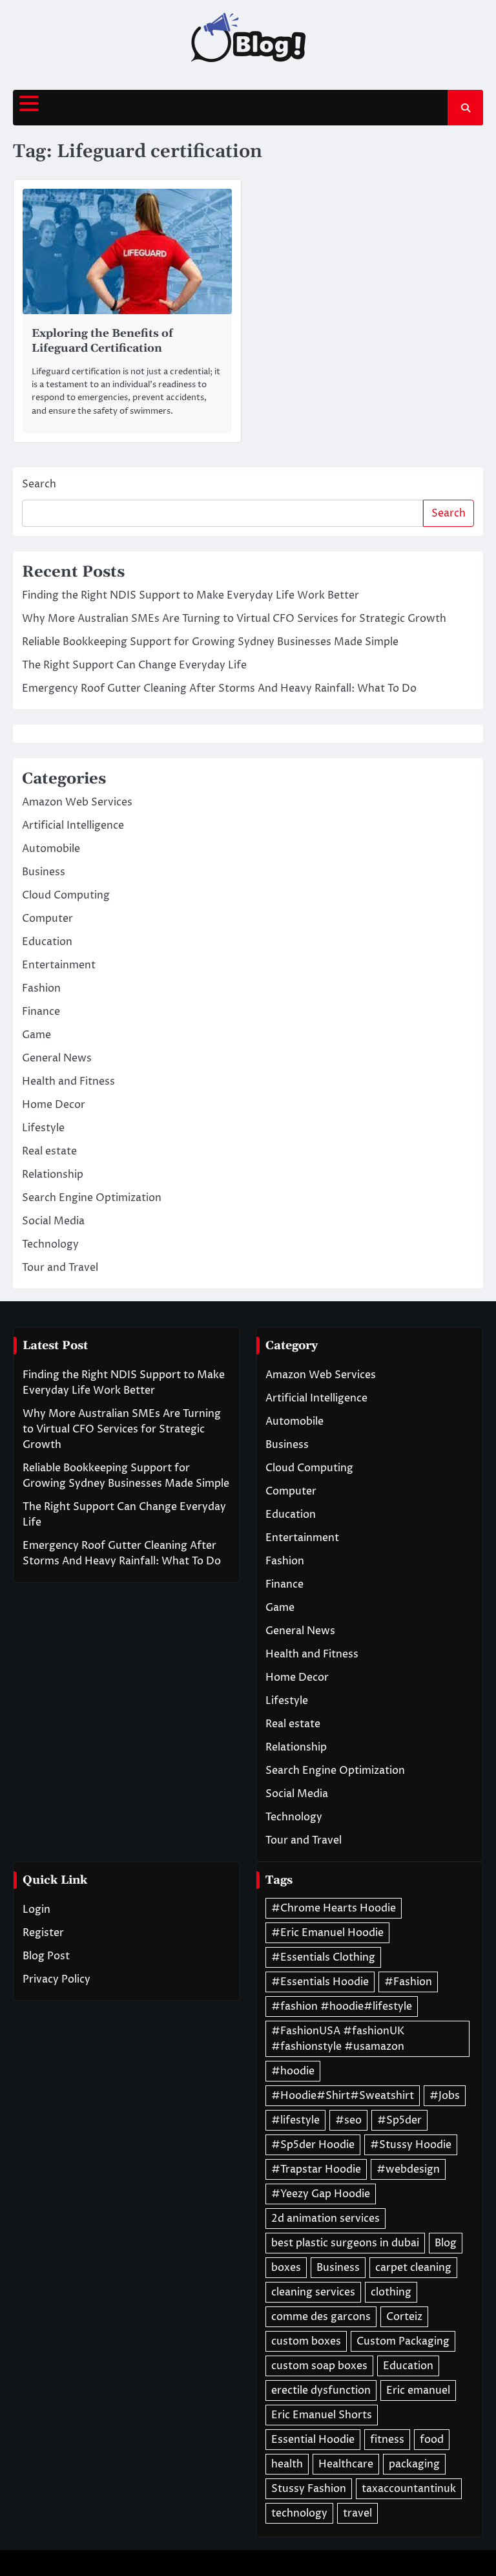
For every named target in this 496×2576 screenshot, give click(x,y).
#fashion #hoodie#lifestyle (342, 2007)
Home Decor (54, 1105)
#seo (348, 2120)
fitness (387, 2440)
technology (299, 2513)
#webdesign (408, 2169)
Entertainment (59, 965)
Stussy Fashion (309, 2489)
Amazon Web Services (77, 802)
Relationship (53, 1175)
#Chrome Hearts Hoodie (334, 1908)
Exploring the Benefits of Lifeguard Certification (102, 341)
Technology (50, 1244)
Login (36, 1910)
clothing (391, 2292)
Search (39, 484)
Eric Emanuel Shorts (322, 2415)
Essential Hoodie (313, 2440)
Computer (47, 919)
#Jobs (445, 2096)
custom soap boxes (319, 2366)
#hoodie (293, 2071)
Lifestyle (43, 1128)
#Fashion (408, 1982)
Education (47, 942)
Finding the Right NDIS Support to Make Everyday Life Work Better (191, 595)
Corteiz (404, 2317)
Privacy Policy (57, 1979)
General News (57, 1058)
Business (44, 872)
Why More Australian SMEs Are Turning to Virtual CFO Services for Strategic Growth (234, 619)
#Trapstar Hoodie (316, 2169)
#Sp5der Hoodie (313, 2145)
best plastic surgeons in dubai (345, 2243)
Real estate (49, 1151)
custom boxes (306, 2341)
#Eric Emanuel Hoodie (327, 1933)
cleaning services (313, 2292)
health (287, 2464)
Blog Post (46, 1956)
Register (43, 1933)
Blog (446, 2243)
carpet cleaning (413, 2268)
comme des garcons (321, 2317)
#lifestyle (295, 2120)
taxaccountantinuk (409, 2489)
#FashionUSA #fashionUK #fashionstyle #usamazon (338, 2039)
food (432, 2440)
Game (36, 1035)
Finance (41, 1012)
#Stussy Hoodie (411, 2145)
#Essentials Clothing (323, 1957)
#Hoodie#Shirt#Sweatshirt (343, 2096)
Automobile (51, 849)
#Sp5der (399, 2120)
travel (357, 2513)
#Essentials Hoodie (320, 1982)
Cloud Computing (66, 895)
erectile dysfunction (321, 2390)
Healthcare (346, 2464)
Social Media (53, 1221)
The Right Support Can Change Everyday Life (134, 665)
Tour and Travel (60, 1268)
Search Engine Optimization (92, 1198)
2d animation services (325, 2219)
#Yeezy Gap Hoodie (321, 2194)
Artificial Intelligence (73, 825)
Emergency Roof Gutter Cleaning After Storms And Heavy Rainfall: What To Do (219, 688)
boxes (286, 2268)
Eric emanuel (418, 2390)
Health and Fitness (68, 1081)
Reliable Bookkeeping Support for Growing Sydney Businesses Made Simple (210, 642)
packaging (414, 2464)
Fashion (41, 988)
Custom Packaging (403, 2341)
